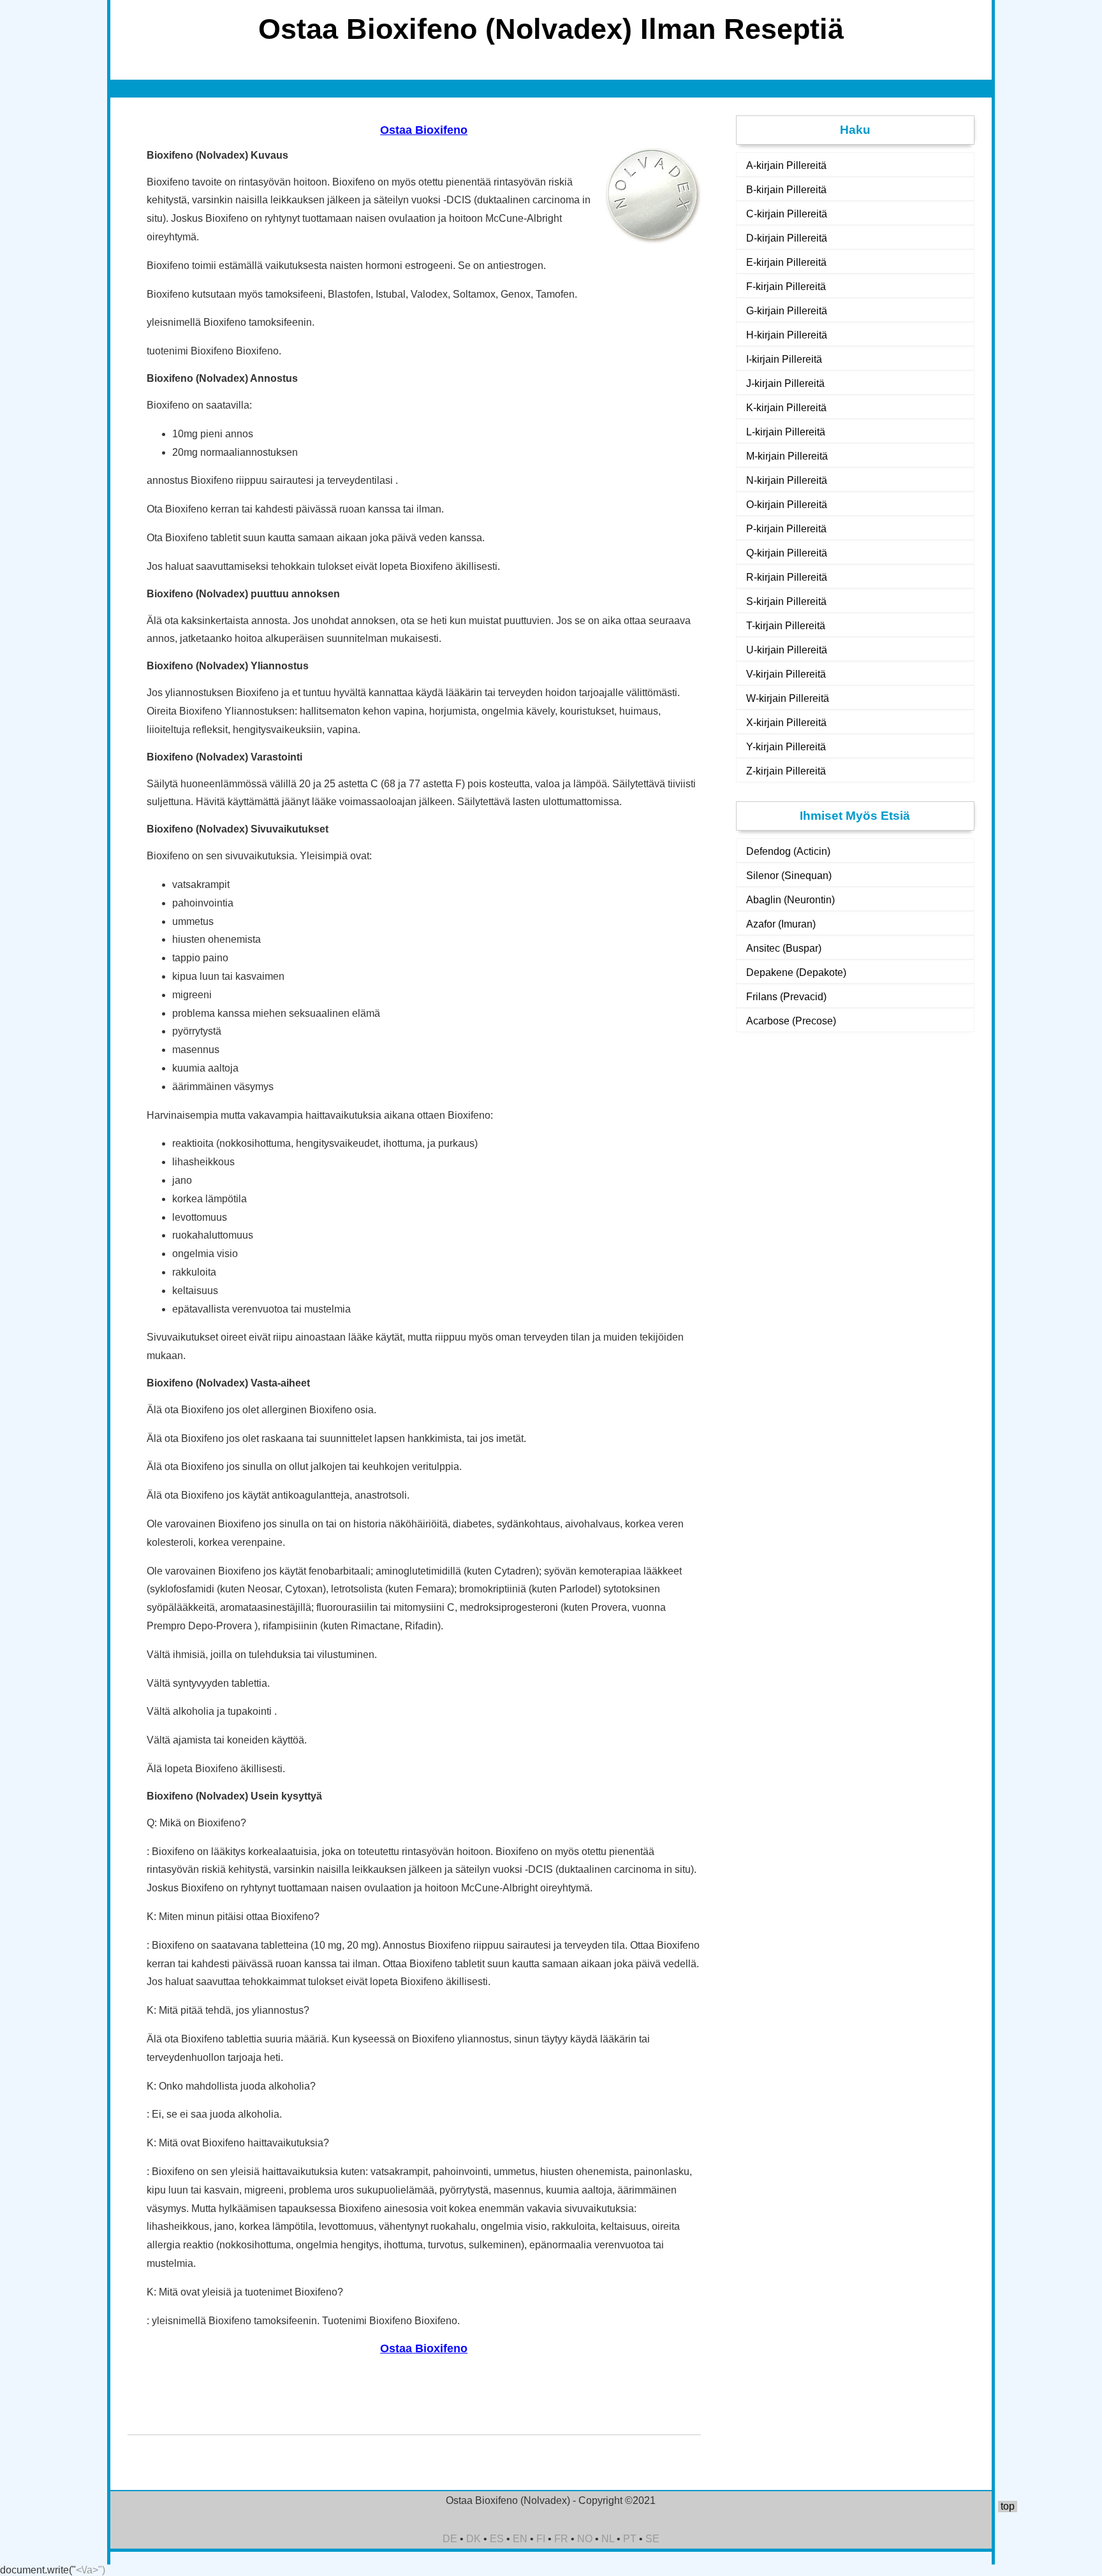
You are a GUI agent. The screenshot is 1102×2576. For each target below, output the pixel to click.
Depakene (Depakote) (796, 972)
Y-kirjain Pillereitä (786, 747)
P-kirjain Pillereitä (786, 529)
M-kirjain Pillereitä (787, 456)
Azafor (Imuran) (781, 924)
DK (474, 2539)
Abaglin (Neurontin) (790, 900)
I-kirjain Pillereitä (784, 359)
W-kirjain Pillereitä (788, 698)
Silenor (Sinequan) (789, 876)
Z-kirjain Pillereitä (786, 771)
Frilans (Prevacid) (786, 997)
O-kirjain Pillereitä (787, 505)
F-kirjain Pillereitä (786, 287)
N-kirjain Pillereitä (787, 480)
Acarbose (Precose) (791, 1021)
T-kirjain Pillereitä (786, 626)
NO (585, 2539)
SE (652, 2539)
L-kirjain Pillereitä (786, 432)
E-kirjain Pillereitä (786, 262)
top (1008, 2506)
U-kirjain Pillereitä (787, 650)
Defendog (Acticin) (788, 851)
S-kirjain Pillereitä (786, 601)
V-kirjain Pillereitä (786, 674)
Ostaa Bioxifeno (424, 130)
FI (541, 2539)
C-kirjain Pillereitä (787, 214)
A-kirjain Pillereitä (786, 165)
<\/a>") (91, 2570)
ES (497, 2539)
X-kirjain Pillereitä (786, 723)
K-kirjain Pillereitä (786, 408)
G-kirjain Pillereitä (787, 311)
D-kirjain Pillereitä (787, 238)
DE (450, 2539)
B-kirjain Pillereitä (786, 190)
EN (520, 2539)
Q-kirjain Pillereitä (787, 553)
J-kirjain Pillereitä (785, 383)
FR (561, 2539)
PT (630, 2539)
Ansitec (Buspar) (784, 948)
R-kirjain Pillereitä (787, 577)
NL (608, 2539)
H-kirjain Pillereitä (787, 335)
